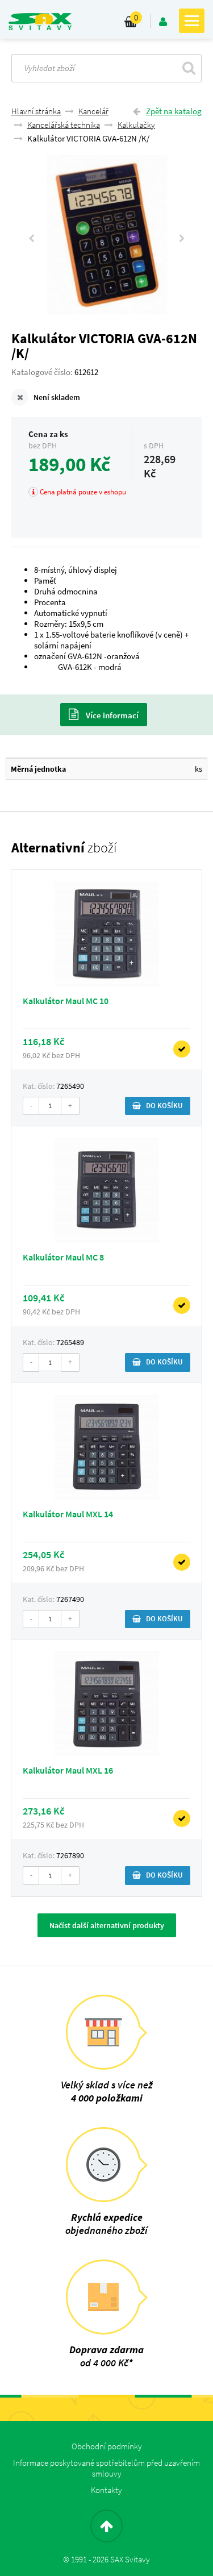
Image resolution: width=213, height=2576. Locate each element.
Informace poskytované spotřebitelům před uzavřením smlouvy (106, 2468)
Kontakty (106, 2490)
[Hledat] (189, 68)
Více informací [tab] (111, 715)
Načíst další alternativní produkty (107, 1925)
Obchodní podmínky (107, 2446)
